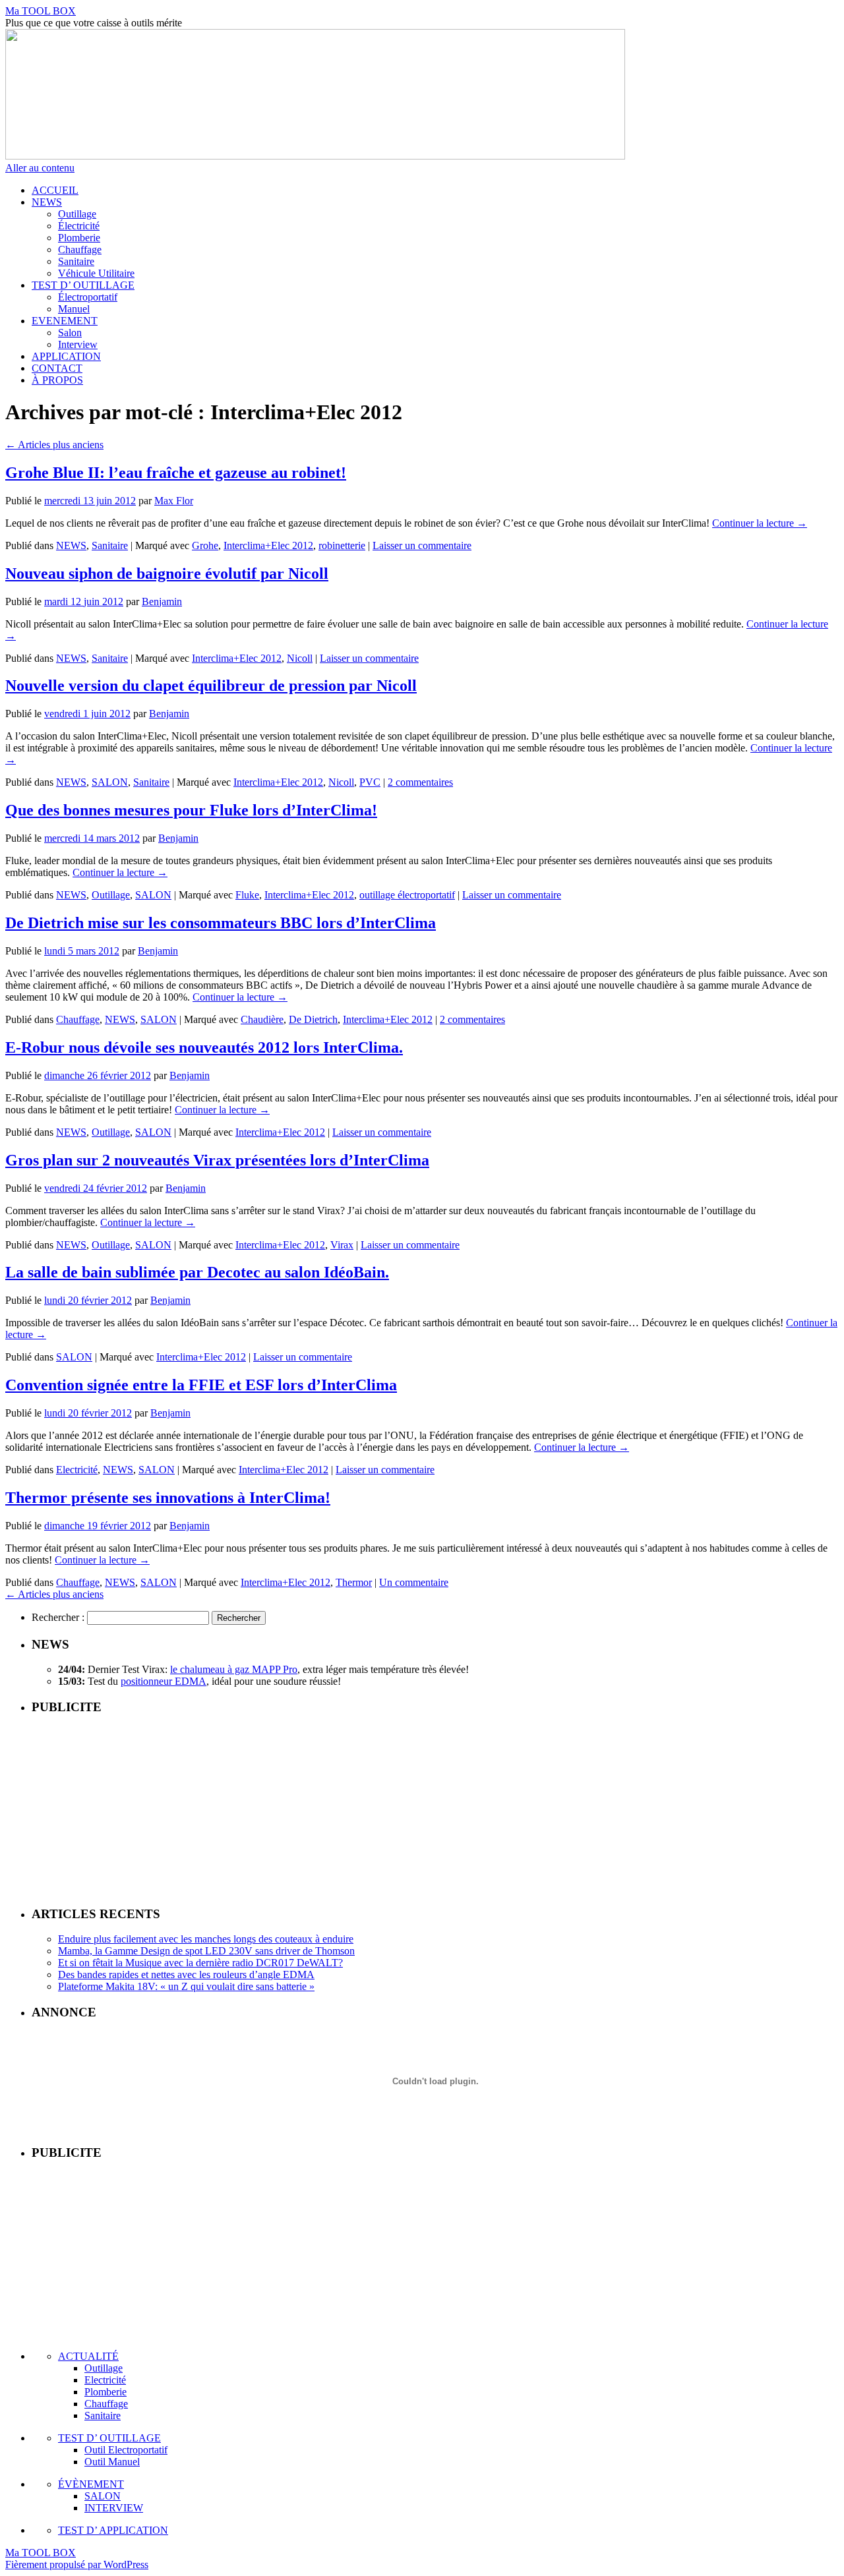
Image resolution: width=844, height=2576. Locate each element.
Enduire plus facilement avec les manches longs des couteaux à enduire (206, 1939)
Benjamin (162, 601)
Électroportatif (88, 297)
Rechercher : (58, 1617)
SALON (110, 782)
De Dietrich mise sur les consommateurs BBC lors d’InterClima (221, 923)
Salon (70, 333)
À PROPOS (57, 380)
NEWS (47, 202)
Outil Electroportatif (126, 2450)
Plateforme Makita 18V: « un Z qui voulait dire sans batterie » (186, 1986)
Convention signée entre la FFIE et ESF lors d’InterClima (201, 1385)
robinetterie (342, 545)
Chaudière (262, 1019)
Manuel (74, 309)
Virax (342, 1245)
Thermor (354, 1582)
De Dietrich (313, 1019)
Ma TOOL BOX (41, 11)
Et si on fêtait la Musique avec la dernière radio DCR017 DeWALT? (200, 1963)
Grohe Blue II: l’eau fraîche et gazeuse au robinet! (176, 473)
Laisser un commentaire (422, 545)
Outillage (77, 214)
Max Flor (174, 501)
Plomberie (79, 238)
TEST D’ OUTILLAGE (83, 285)
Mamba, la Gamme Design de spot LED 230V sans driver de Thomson (206, 1951)
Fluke (247, 895)
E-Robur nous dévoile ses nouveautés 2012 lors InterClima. (204, 1047)
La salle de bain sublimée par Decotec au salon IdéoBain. (197, 1272)
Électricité (79, 226)
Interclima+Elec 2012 (268, 545)
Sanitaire (76, 261)
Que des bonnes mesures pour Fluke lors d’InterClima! (191, 810)
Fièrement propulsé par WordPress (77, 2564)
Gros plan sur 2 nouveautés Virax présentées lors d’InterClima (217, 1160)
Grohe (205, 545)
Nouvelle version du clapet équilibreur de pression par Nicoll (211, 686)
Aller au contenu (40, 168)
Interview (78, 344)
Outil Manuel (112, 2462)
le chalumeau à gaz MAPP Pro (234, 1669)
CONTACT (57, 368)
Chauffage (80, 249)
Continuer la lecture (760, 523)
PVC (370, 782)
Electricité (77, 1470)
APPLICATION (66, 356)
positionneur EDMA (164, 1681)
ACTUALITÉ (88, 2356)
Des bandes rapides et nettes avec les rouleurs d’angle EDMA (186, 1975)
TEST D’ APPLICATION (113, 2530)
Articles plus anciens (54, 445)
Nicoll (300, 658)
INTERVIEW (114, 2508)
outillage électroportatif (407, 895)
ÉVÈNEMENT (91, 2484)
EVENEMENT (65, 321)
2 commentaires (420, 782)
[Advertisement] (435, 1809)
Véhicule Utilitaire (96, 273)
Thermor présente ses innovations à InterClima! (168, 1498)
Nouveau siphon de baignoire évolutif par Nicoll (167, 573)
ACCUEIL (55, 190)
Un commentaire (414, 1582)
